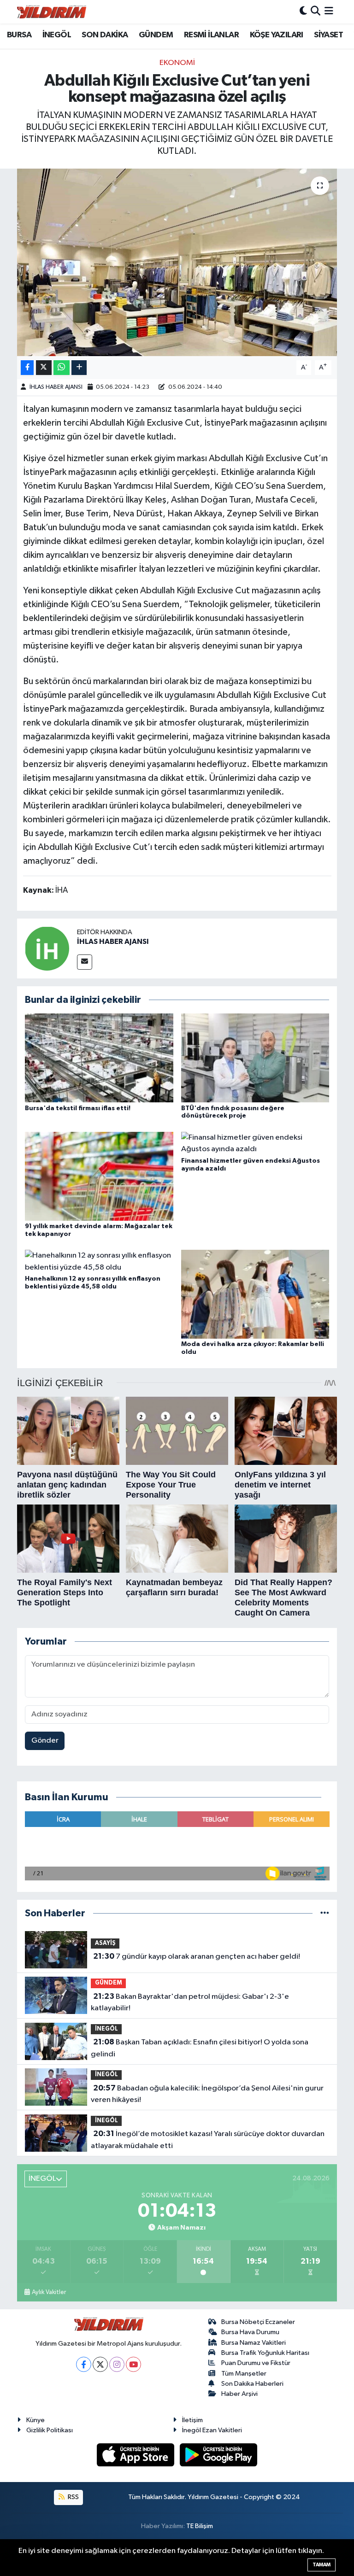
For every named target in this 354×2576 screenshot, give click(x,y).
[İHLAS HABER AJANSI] (47, 948)
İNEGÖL (57, 35)
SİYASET (328, 35)
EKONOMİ (177, 63)
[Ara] (316, 12)
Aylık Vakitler (49, 2292)
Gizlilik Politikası (50, 2430)
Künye (35, 2420)
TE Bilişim (200, 2526)
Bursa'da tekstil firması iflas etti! (78, 1108)
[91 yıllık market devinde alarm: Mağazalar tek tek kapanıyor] (99, 1176)
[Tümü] (325, 1913)
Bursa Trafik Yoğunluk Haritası (265, 2353)
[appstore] (136, 2455)
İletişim (192, 2420)
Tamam (322, 2565)
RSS (73, 2497)
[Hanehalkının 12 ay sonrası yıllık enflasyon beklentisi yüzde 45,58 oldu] (99, 1262)
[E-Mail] (85, 962)
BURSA (19, 35)
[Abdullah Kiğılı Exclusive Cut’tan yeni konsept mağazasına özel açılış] (177, 262)
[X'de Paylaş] (44, 368)
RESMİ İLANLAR (211, 35)
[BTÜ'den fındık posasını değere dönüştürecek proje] (255, 1058)
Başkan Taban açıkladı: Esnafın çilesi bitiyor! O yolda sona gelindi (199, 2048)
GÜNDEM (156, 35)
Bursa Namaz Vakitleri (254, 2343)
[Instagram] (117, 2364)
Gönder (45, 1741)
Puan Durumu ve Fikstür (256, 2363)
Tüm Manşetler (244, 2374)
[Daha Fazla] (79, 368)
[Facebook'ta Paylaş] (27, 368)
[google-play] (219, 2455)
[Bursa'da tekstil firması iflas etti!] (99, 1058)
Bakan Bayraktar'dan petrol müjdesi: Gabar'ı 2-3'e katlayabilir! (190, 2002)
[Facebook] (84, 2364)
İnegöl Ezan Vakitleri (212, 2430)
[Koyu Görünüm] (303, 12)
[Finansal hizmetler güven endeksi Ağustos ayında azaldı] (255, 1143)
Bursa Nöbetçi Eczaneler (258, 2322)
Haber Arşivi (239, 2394)
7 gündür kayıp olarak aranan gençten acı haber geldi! (197, 1956)
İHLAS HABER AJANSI (56, 387)
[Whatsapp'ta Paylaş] (62, 368)
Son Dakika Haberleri (252, 2384)
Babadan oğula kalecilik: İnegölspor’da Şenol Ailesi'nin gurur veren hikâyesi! (207, 2094)
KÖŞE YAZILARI (277, 35)
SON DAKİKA (105, 35)
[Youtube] (133, 2364)
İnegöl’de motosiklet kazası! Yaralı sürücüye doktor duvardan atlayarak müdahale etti (207, 2140)
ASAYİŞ (105, 1943)
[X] (100, 2364)
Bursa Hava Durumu (250, 2332)
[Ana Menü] (329, 12)
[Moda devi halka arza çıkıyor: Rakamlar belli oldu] (255, 1294)
